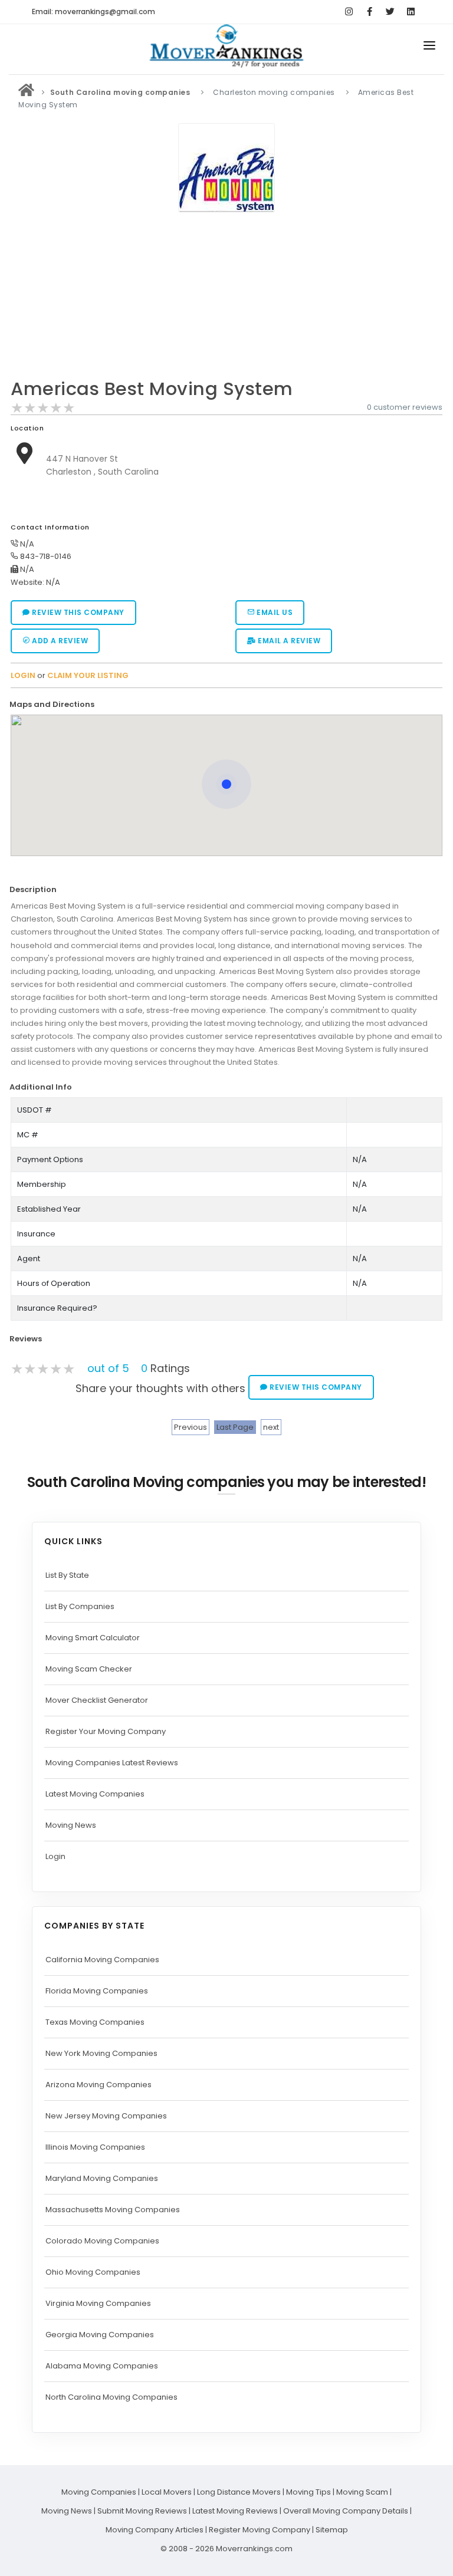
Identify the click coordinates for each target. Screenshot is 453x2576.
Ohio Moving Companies (93, 2272)
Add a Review (59, 641)
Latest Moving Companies (95, 1794)
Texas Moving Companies (95, 2022)
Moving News (71, 1825)
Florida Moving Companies (97, 1991)
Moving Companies (99, 2492)
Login (55, 1856)
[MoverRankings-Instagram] (349, 12)
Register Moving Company (260, 2530)
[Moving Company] (27, 92)
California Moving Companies (102, 1960)
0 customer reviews (405, 407)
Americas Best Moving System (152, 389)
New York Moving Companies (101, 2053)
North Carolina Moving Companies (111, 2397)
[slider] (43, 408)
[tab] (222, 704)
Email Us (274, 612)
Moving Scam (362, 2492)
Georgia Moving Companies (100, 2335)
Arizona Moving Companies (99, 2085)
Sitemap (332, 2530)
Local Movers (167, 2492)
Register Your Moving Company (106, 1731)
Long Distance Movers (239, 2492)
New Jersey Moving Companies (106, 2116)
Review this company (77, 612)
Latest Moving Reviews (235, 2511)
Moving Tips (308, 2492)
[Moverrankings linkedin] (411, 12)
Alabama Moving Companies (102, 2366)
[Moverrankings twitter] (390, 12)
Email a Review (288, 641)
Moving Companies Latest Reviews (112, 1763)
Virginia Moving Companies (98, 2303)
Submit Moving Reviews (142, 2511)
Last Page (235, 1427)
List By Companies (80, 1606)
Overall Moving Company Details (346, 2511)
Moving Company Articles (155, 2530)
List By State (67, 1575)
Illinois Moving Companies (95, 2147)
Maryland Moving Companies (102, 2178)
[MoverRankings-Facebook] (370, 12)
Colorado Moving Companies (102, 2241)
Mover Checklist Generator (97, 1700)
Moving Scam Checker (89, 1669)
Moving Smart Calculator (93, 1638)
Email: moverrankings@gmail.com (93, 11)
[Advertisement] (226, 299)
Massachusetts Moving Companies (113, 2210)
